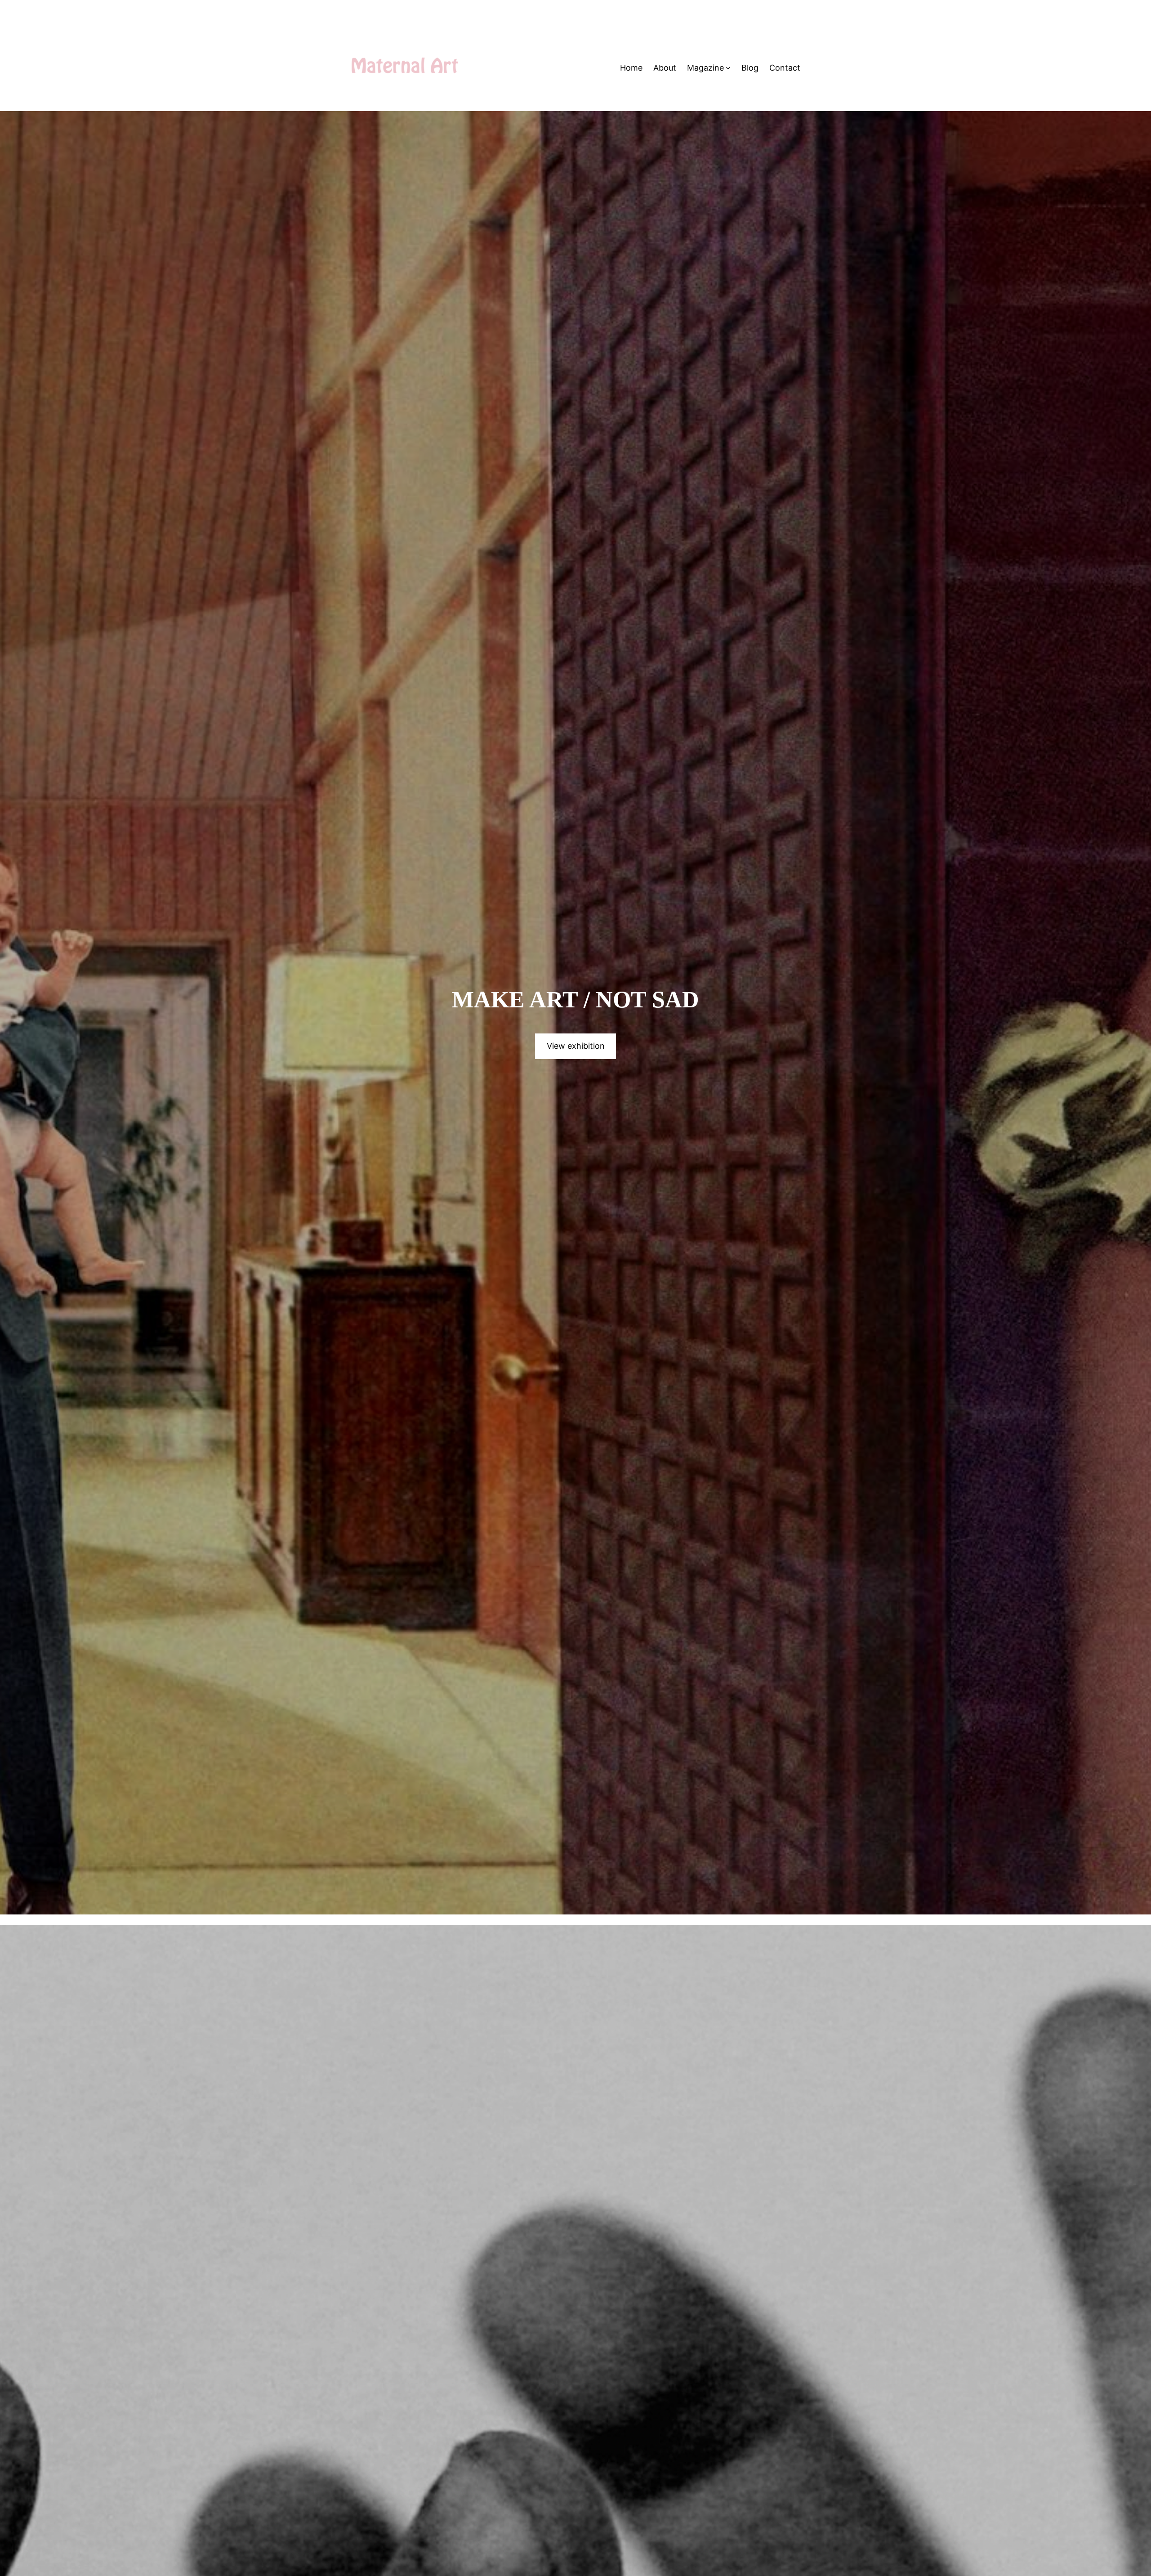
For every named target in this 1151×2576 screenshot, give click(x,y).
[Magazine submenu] (728, 68)
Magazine (705, 68)
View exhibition (576, 1046)
